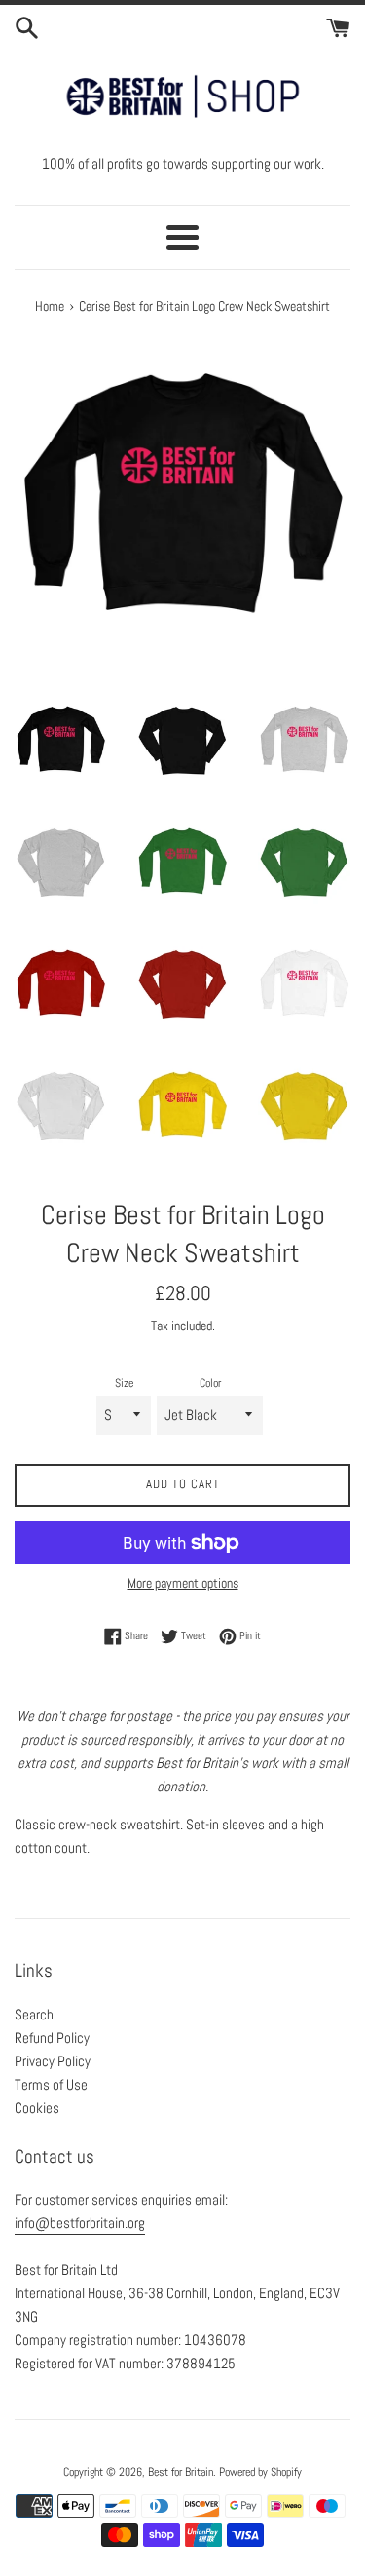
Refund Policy (52, 2038)
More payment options (183, 1583)
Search (34, 2014)
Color (210, 1383)
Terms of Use (51, 2084)
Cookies (37, 2108)
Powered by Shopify (260, 2472)
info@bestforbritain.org (80, 2223)
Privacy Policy (53, 2061)
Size (124, 1383)
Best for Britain (181, 2472)
